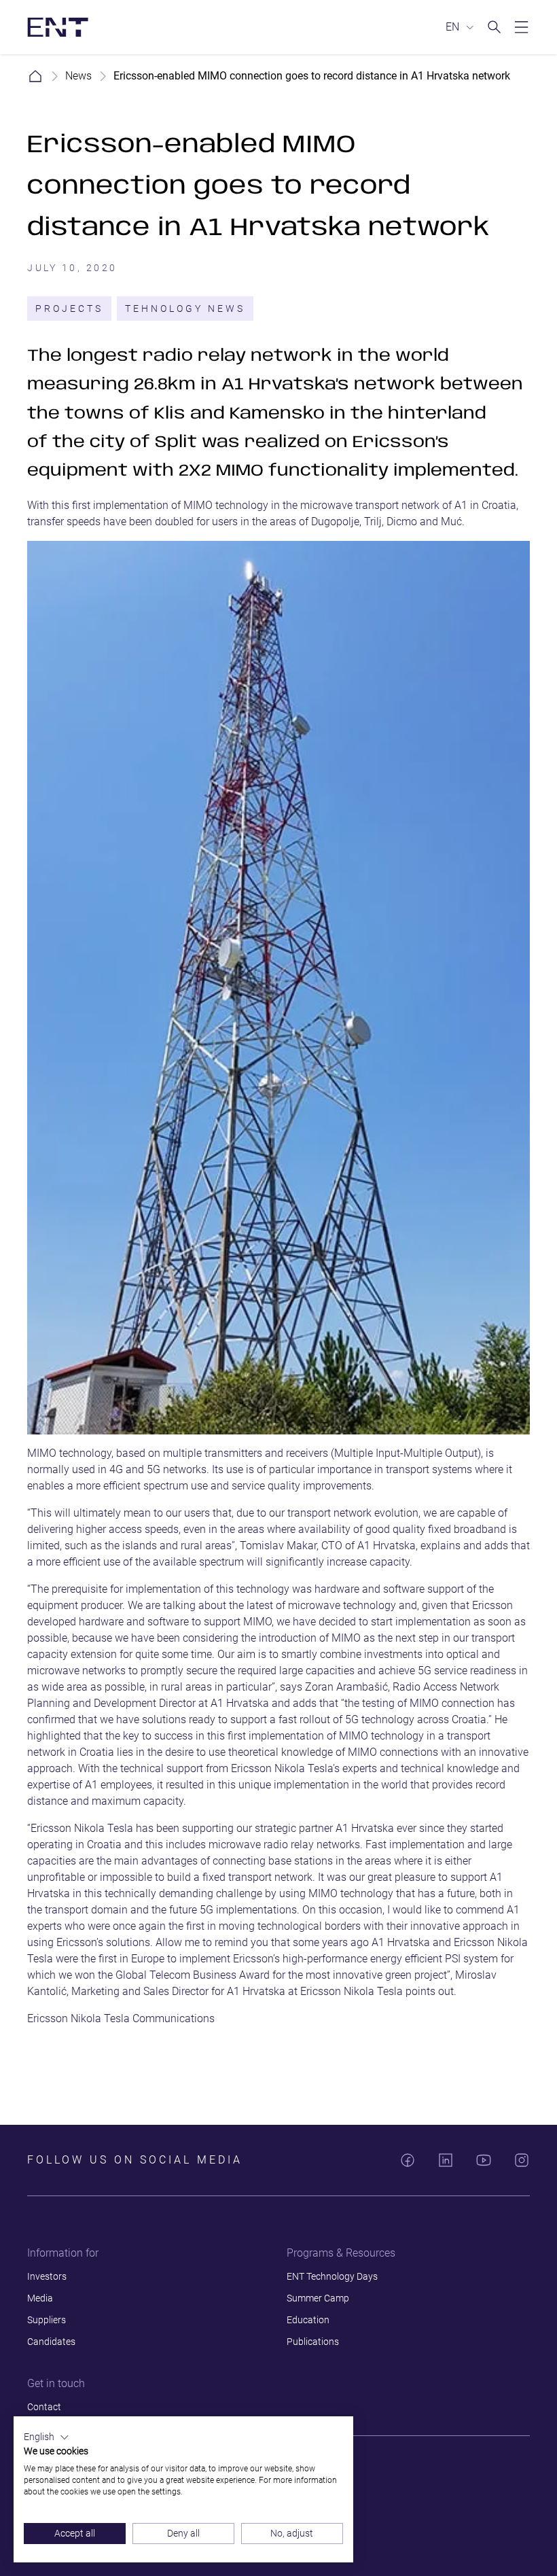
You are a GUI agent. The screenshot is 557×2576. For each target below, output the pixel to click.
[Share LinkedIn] (446, 2160)
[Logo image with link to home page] (58, 27)
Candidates (51, 2342)
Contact (44, 2407)
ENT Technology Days (332, 2276)
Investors (47, 2276)
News (78, 76)
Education (308, 2320)
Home (35, 76)
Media (40, 2298)
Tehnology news (185, 308)
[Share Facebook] (408, 2160)
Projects (69, 308)
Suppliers (47, 2320)
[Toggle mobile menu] (522, 27)
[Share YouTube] (484, 2160)
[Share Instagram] (522, 2160)
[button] (47, 2437)
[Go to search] (495, 27)
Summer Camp (318, 2298)
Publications (313, 2342)
